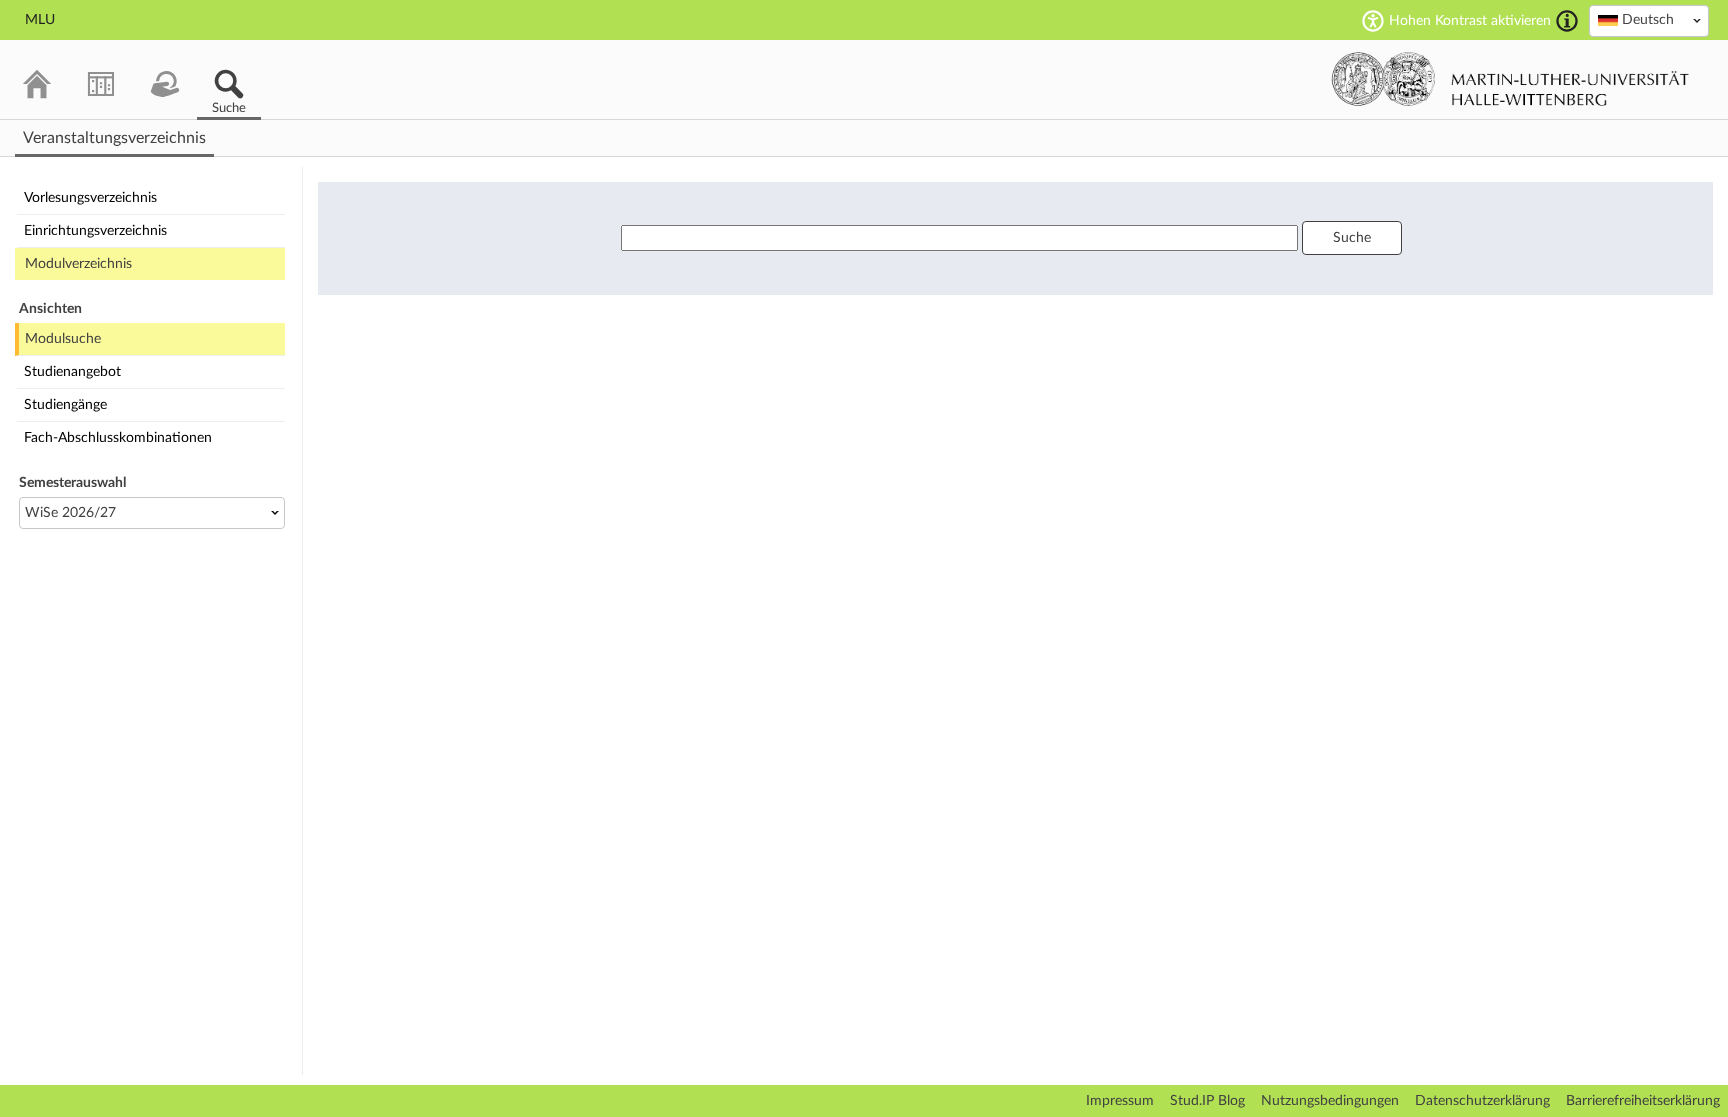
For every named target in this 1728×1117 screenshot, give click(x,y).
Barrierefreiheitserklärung (1643, 1101)
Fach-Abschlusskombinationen (118, 438)
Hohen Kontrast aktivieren (1470, 21)
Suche (1352, 238)
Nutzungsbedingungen (1330, 1101)
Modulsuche (63, 339)
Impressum (1120, 1101)
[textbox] (1649, 20)
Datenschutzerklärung (1482, 1101)
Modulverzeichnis (78, 264)
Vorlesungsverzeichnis (90, 198)
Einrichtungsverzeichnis (95, 231)
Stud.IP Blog (1207, 1101)
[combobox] (1649, 21)
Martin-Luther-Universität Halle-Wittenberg (1510, 79)
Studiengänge (65, 405)
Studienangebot (72, 372)
